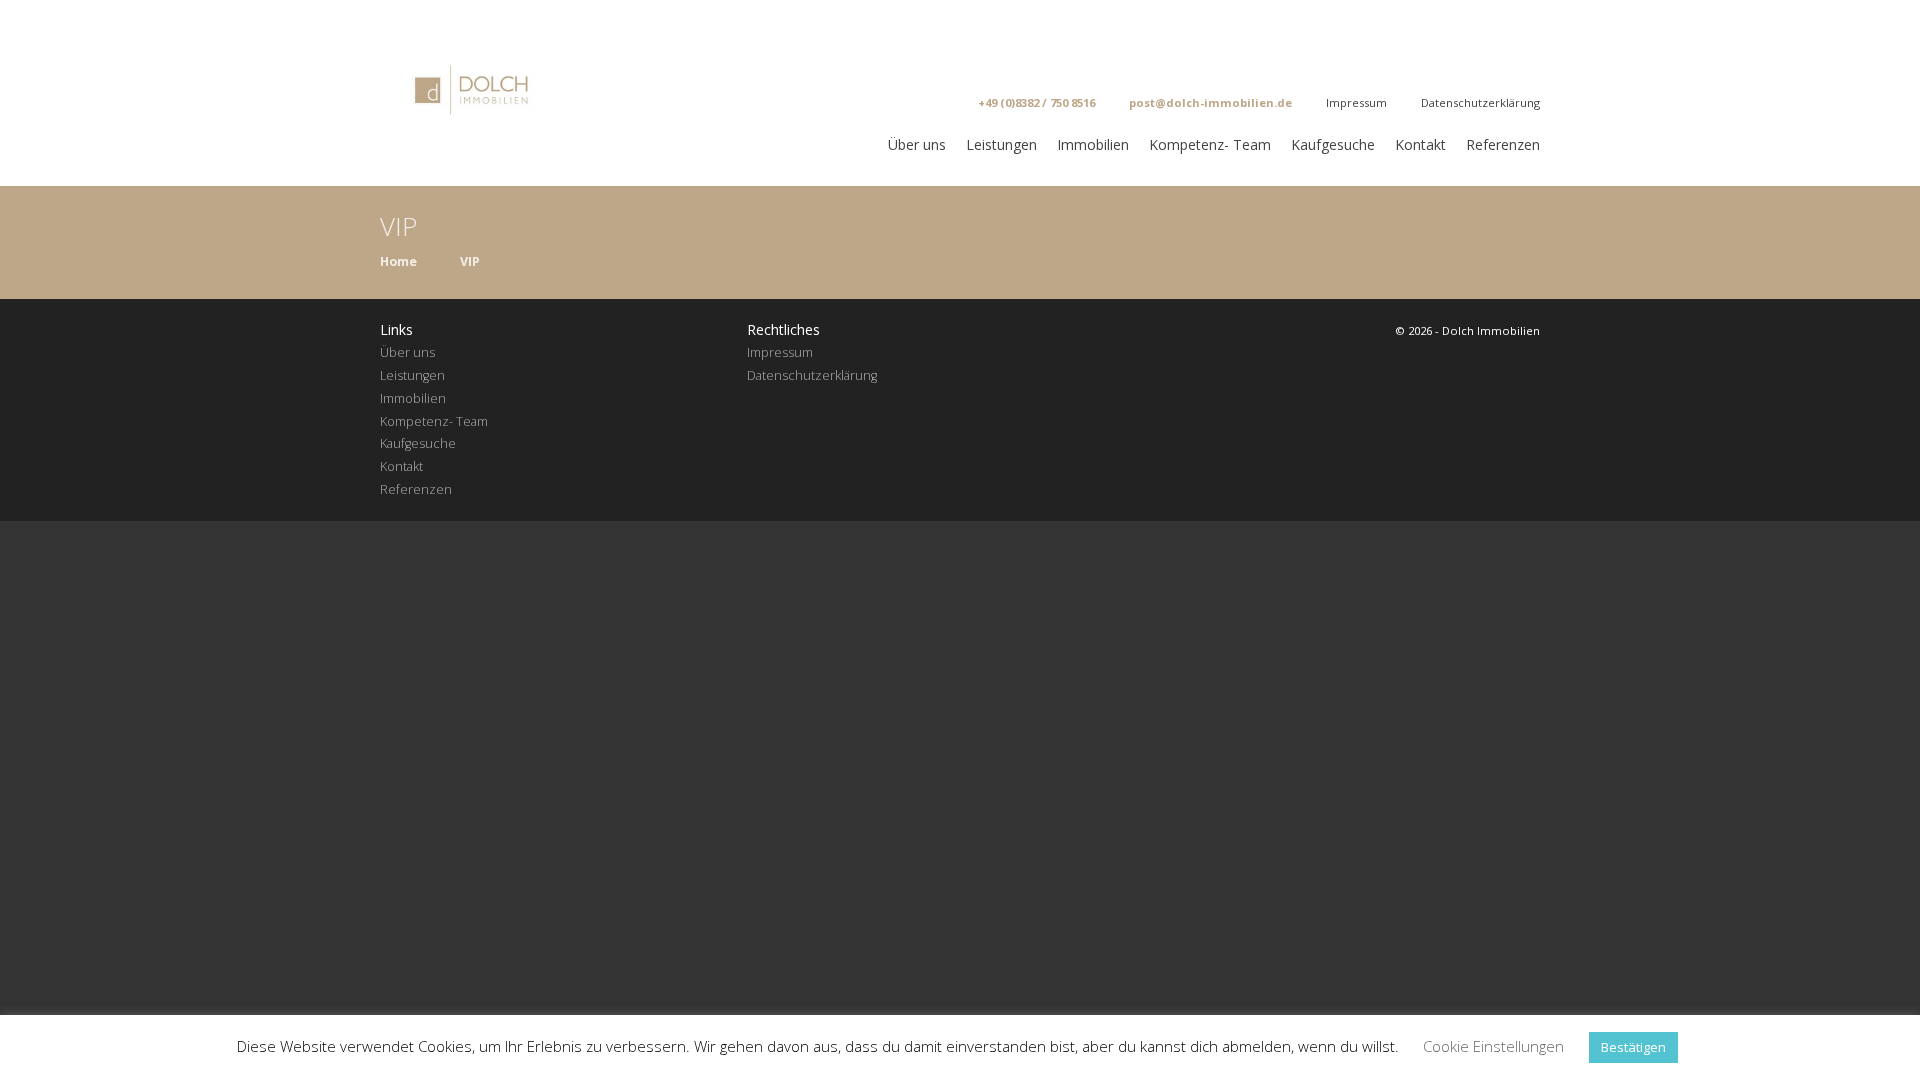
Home (398, 261)
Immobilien (1093, 144)
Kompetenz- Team (1210, 144)
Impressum (1356, 102)
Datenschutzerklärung (1480, 102)
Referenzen (1503, 144)
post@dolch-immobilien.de (1210, 102)
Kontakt (1420, 144)
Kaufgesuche (1333, 144)
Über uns (917, 144)
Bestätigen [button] (1633, 1047)
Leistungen (1001, 144)
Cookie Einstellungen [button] (1493, 1046)
